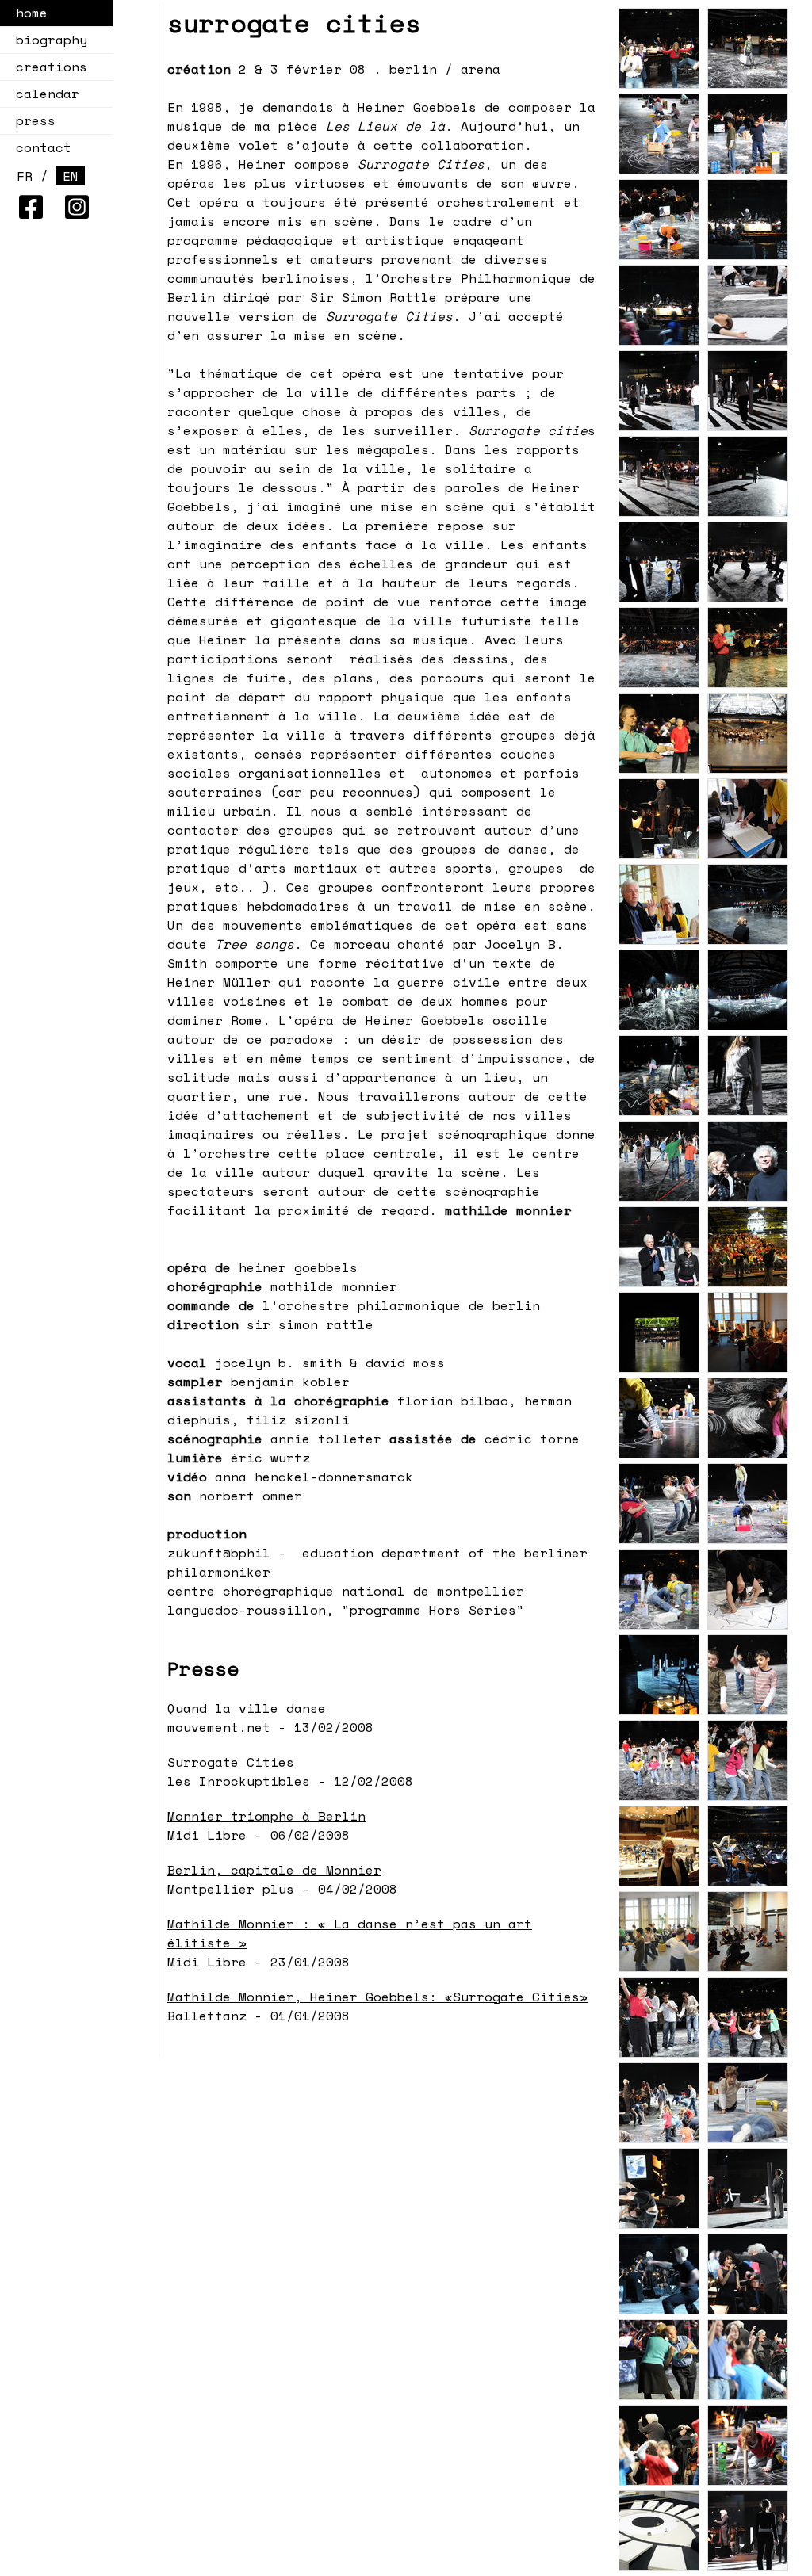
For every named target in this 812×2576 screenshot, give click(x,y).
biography (52, 40)
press (36, 120)
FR (25, 176)
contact (44, 147)
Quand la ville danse (247, 1708)
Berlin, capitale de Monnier (274, 1870)
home (32, 13)
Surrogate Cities (231, 1762)
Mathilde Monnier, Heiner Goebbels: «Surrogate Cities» (377, 1997)
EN (71, 176)
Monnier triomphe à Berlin (266, 1816)
